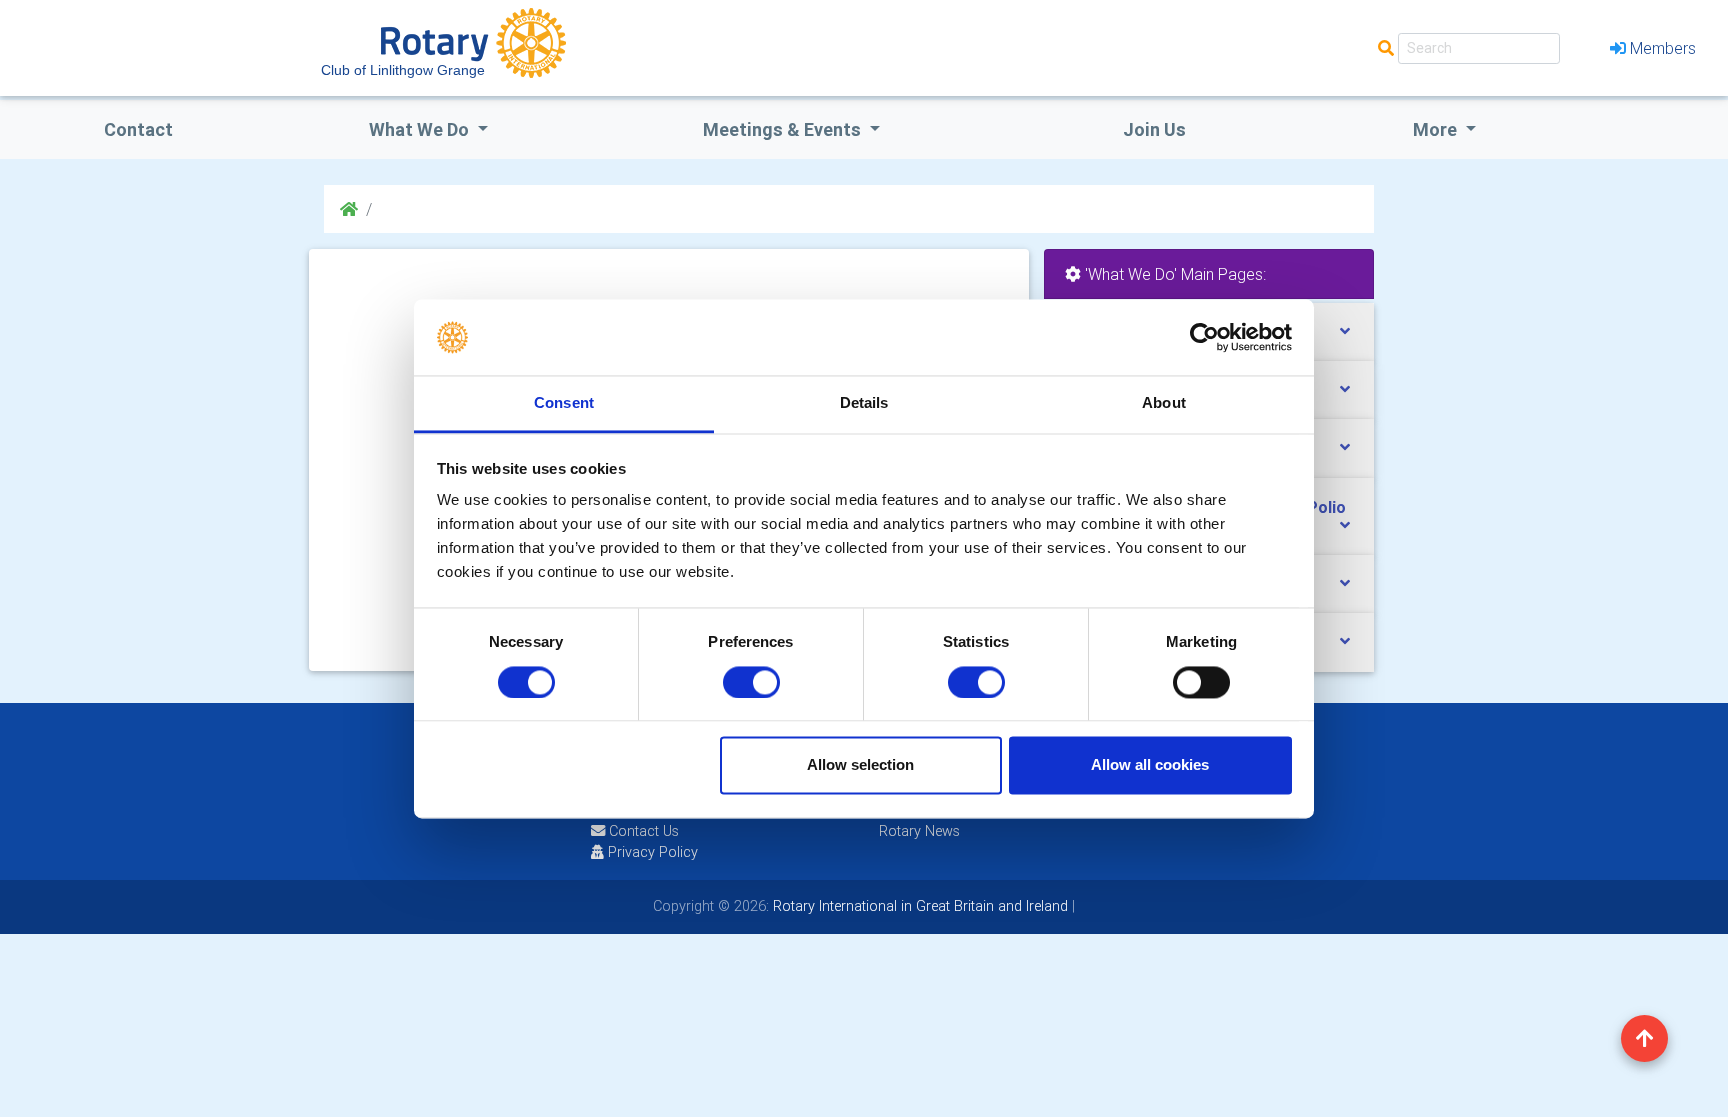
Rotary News (919, 831)
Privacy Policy (653, 852)
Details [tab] (864, 403)
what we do (421, 129)
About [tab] (1164, 403)
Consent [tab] (564, 403)
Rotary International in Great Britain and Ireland (918, 906)
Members (1663, 48)
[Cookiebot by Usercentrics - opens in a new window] (1204, 337)
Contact (138, 129)
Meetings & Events (784, 129)
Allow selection (860, 765)
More (1437, 129)
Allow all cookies (1150, 765)
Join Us (1154, 129)
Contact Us (642, 831)
